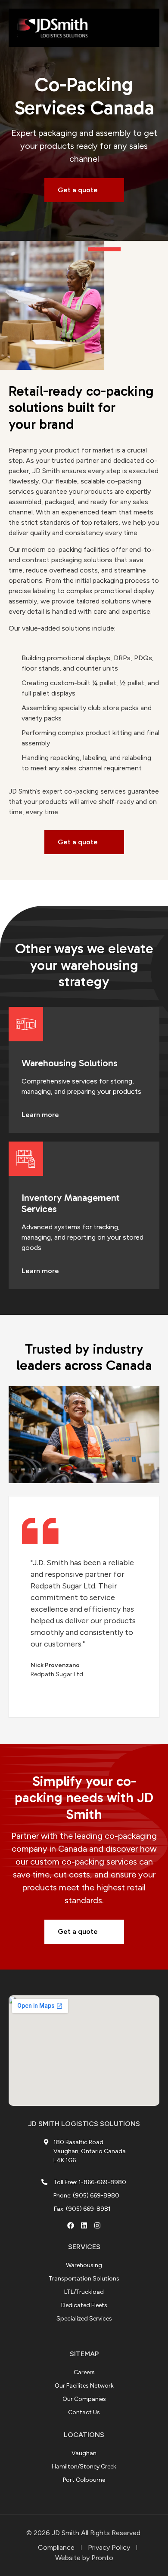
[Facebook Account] (71, 2225)
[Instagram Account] (97, 2225)
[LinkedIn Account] (84, 2225)
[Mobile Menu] (144, 28)
